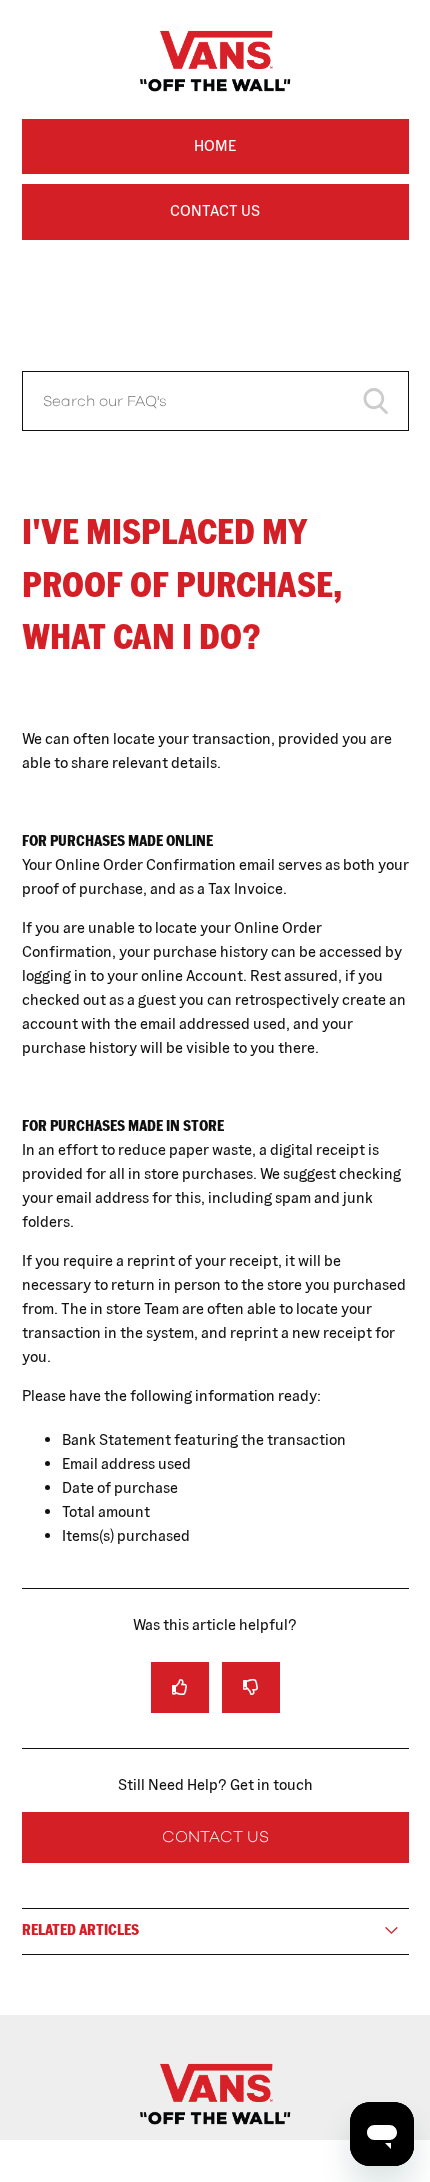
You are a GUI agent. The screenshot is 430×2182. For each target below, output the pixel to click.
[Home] (215, 2129)
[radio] (180, 1687)
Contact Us (215, 210)
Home (215, 145)
